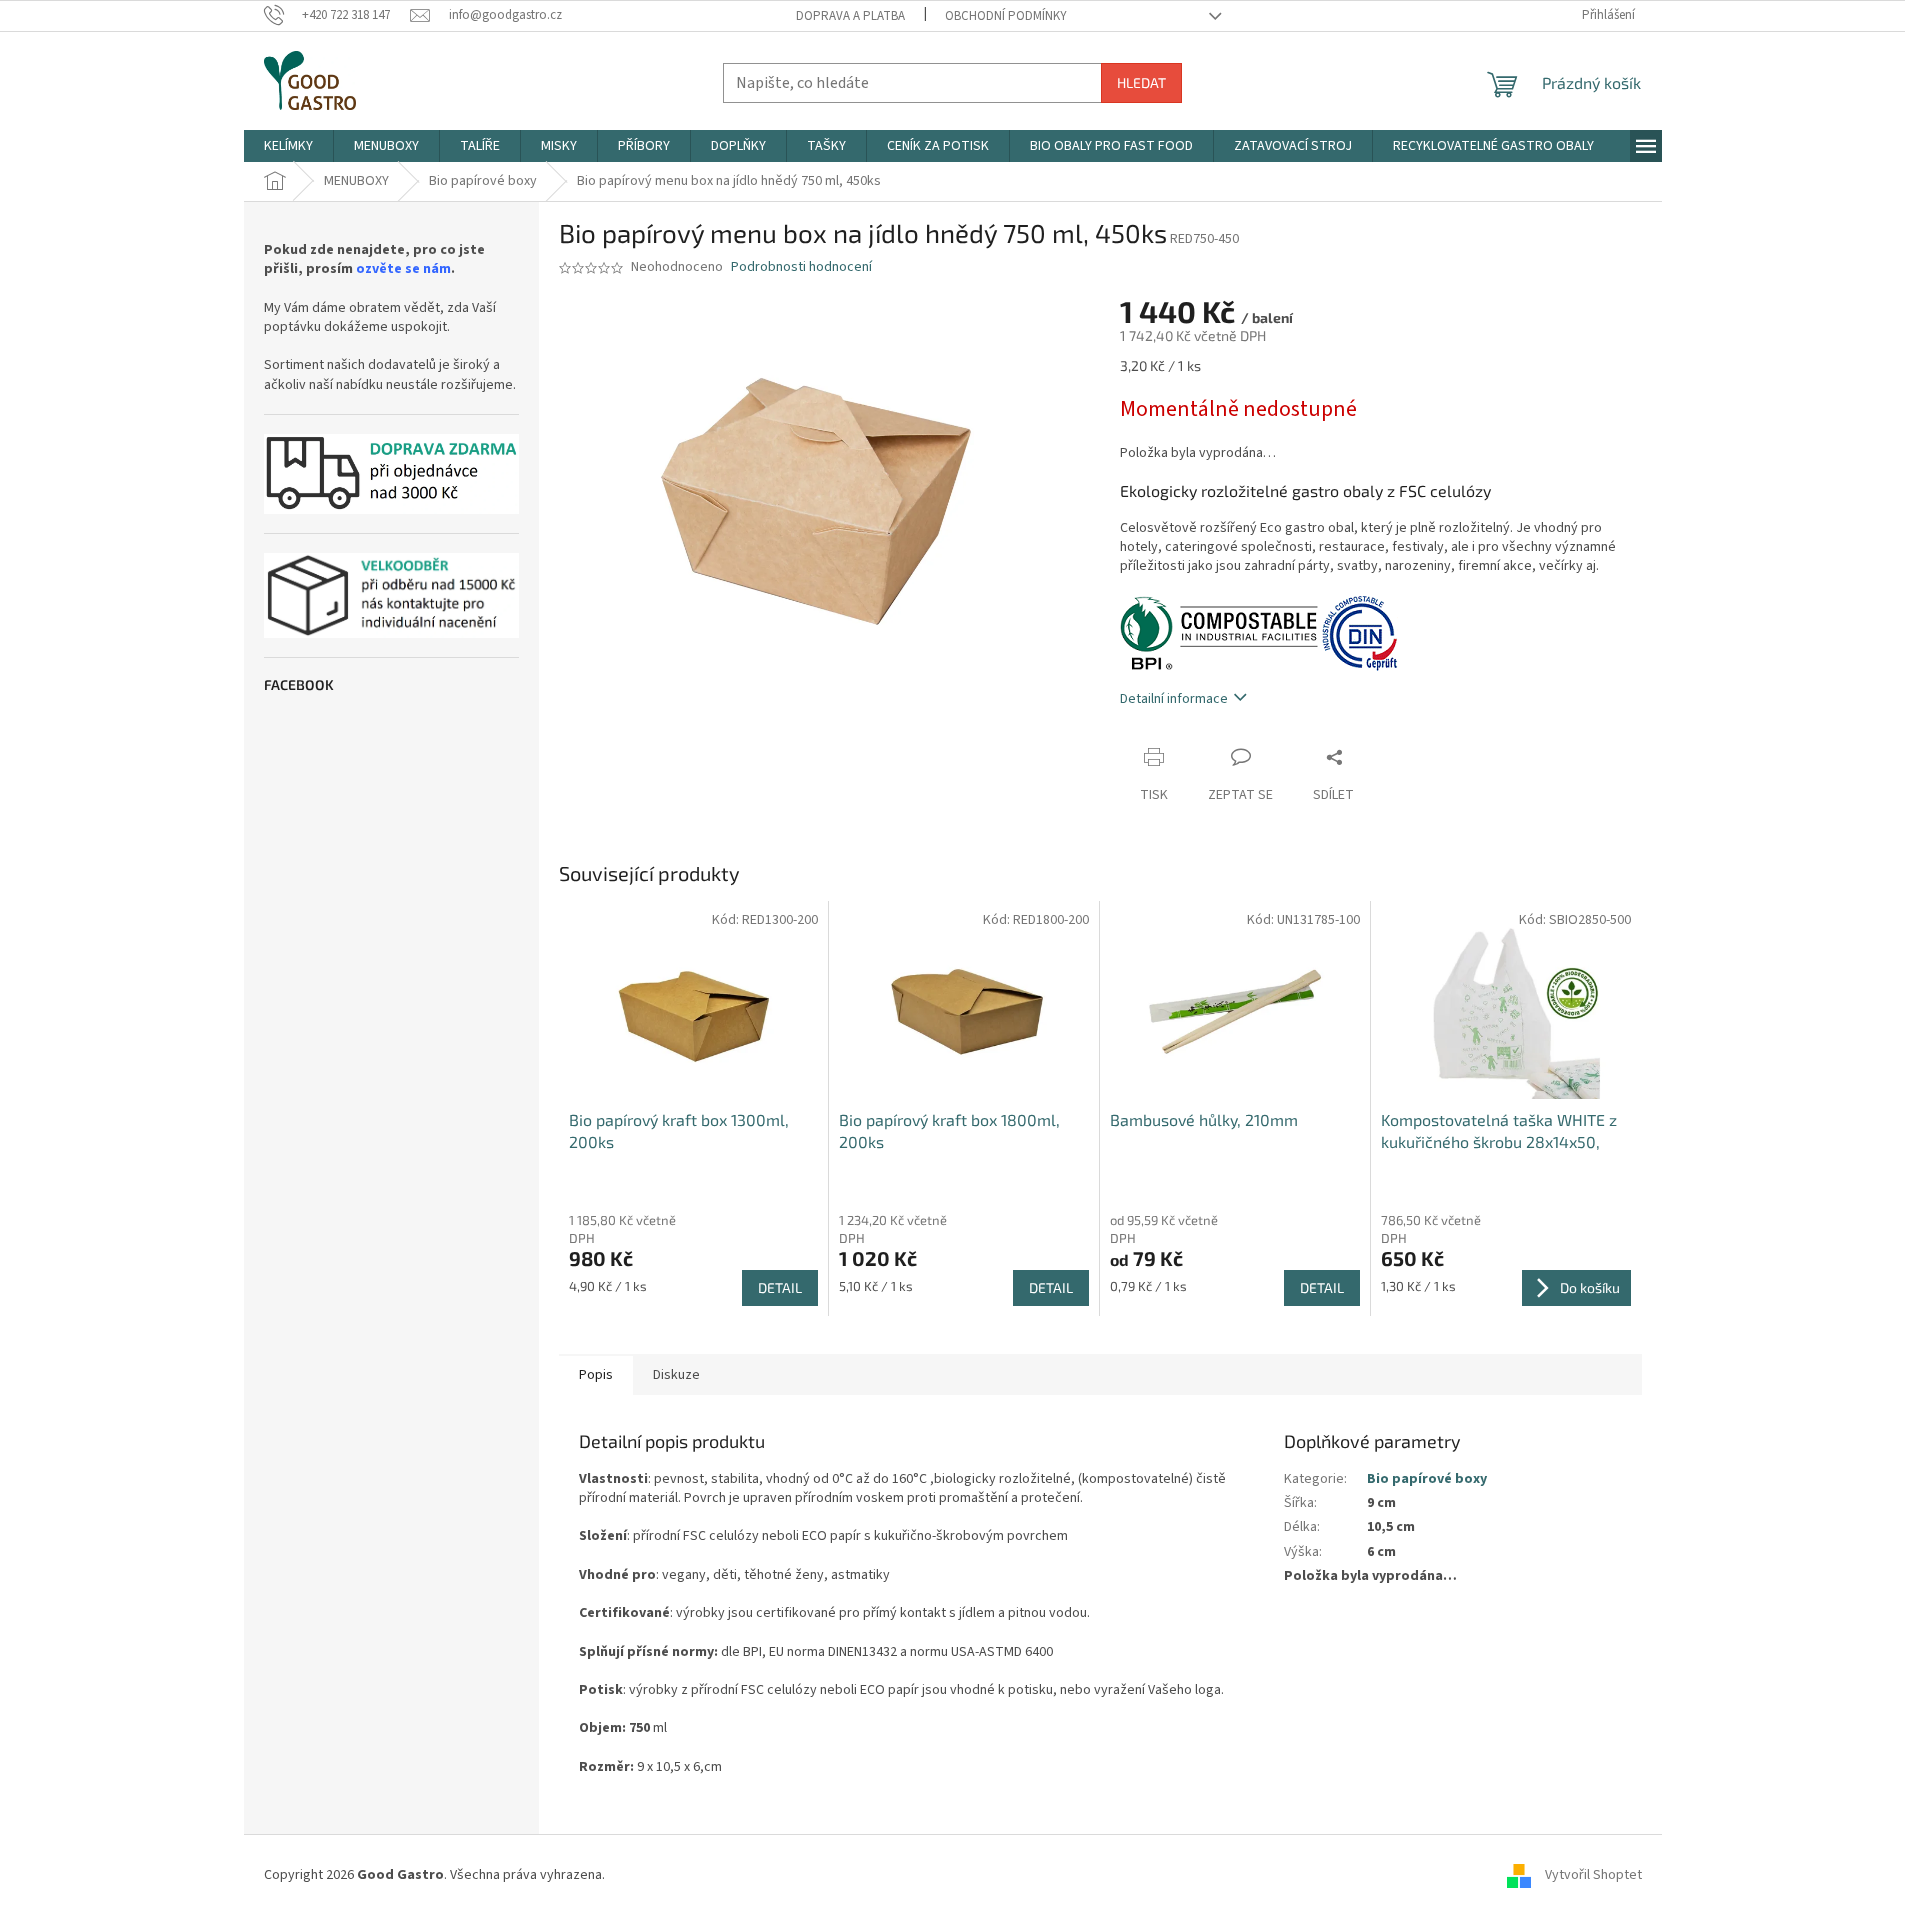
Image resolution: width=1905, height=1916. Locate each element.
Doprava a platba (850, 16)
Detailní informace (1174, 699)
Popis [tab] (596, 1375)
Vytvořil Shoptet (1593, 1875)
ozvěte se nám (403, 269)
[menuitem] (288, 146)
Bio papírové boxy (1427, 1479)
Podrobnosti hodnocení (801, 267)
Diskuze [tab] (676, 1375)
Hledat (1141, 82)
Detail (780, 1287)
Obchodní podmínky (1006, 16)
